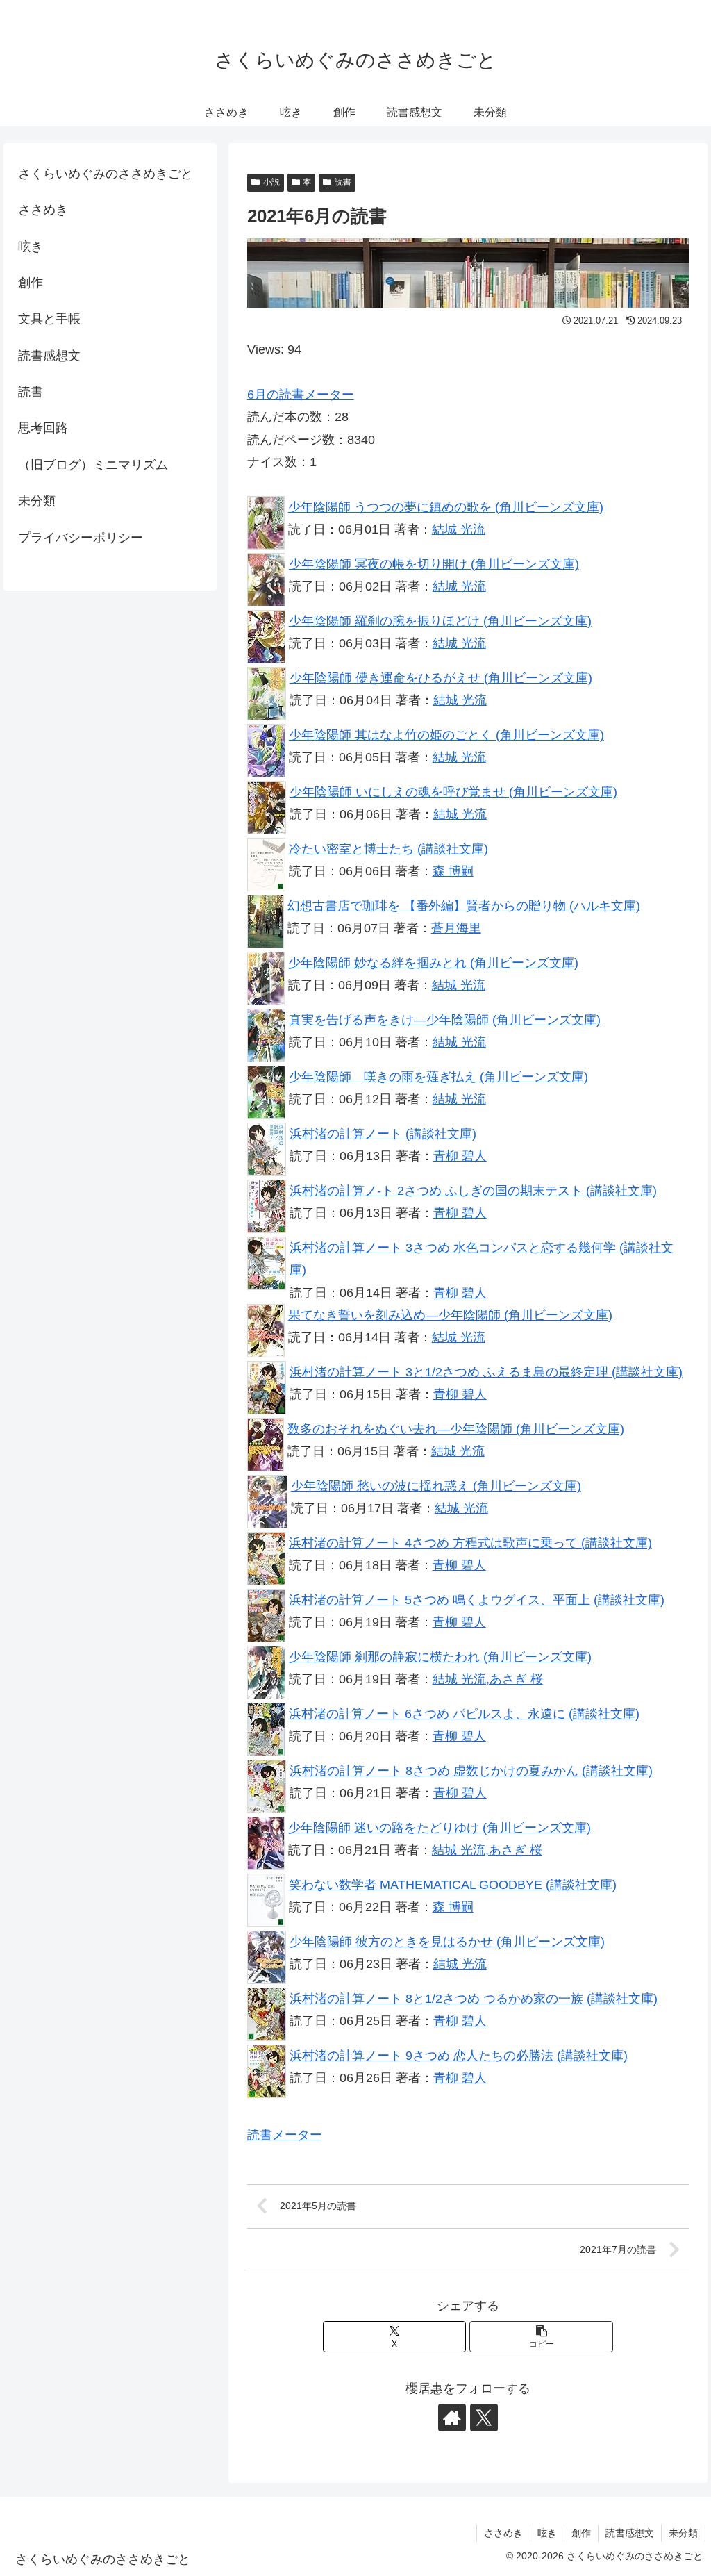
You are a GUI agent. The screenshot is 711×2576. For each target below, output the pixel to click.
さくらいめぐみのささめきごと (106, 174)
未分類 (37, 501)
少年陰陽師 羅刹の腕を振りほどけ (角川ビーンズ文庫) (440, 621)
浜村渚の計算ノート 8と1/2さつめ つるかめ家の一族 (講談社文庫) (474, 1999)
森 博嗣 (453, 871)
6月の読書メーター (301, 395)
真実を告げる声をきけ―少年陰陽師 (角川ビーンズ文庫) (445, 1020)
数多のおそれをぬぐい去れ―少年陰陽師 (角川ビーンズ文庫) (456, 1429)
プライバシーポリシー (81, 538)
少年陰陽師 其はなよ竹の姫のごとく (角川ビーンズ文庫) (446, 735)
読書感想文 (49, 356)
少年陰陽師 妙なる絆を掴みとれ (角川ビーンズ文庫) (433, 963)
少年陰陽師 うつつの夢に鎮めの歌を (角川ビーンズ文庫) (446, 507)
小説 (271, 182)
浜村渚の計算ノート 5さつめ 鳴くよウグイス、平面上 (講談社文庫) (477, 1600)
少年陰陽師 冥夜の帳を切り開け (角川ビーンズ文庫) (434, 564)
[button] (541, 2337)
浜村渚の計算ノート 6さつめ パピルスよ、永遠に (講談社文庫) (464, 1714)
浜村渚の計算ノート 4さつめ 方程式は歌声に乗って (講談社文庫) (470, 1543)
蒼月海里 (456, 928)
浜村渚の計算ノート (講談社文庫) (383, 1134)
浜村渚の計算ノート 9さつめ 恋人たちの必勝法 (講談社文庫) (459, 2056)
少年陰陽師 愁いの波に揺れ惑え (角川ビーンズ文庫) (436, 1486)
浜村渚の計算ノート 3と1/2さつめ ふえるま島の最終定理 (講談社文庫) (486, 1372)
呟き (31, 247)
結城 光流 (459, 529)
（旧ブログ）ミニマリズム (93, 465)
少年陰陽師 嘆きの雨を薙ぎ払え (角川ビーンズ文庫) (438, 1077)
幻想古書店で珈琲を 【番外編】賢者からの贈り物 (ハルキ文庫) (464, 906)
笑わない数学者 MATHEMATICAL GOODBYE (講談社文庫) (453, 1885)
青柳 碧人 (460, 1156)
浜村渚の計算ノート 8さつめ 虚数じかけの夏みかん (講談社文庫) (471, 1771)
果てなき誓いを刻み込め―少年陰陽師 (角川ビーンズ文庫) (450, 1315)
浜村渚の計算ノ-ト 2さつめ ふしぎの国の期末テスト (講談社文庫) (473, 1191)
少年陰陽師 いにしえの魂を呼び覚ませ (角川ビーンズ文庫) (453, 792)
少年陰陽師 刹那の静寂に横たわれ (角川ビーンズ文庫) (440, 1657)
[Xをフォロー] (484, 2418)
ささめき (43, 210)
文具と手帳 (49, 319)
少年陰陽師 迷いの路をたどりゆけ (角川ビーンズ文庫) (440, 1828)
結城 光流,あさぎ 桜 (488, 1679)
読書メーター (285, 2135)
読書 (343, 182)
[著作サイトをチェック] (452, 2418)
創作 (31, 283)
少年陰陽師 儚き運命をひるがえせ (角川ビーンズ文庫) (441, 678)
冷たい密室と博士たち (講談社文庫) (388, 849)
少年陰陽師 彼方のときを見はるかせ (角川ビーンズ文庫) (447, 1942)
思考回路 (43, 428)
